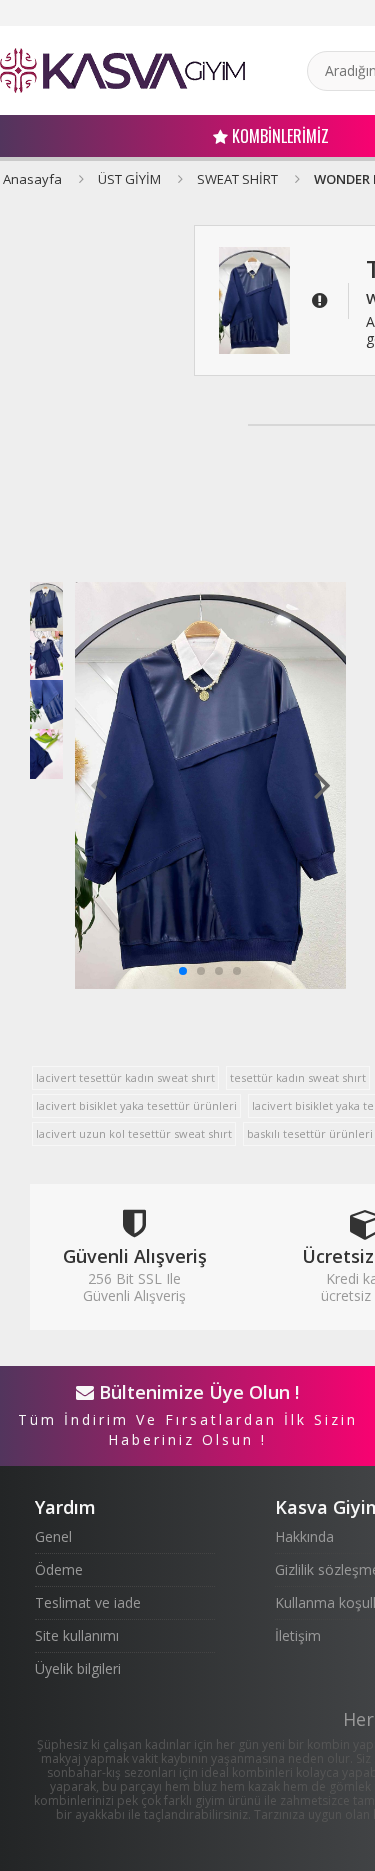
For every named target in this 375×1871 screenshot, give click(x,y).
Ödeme (59, 1569)
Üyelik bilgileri (78, 1668)
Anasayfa (32, 179)
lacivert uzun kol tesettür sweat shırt (134, 1133)
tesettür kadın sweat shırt (298, 1077)
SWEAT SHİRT (237, 179)
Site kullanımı (77, 1635)
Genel (53, 1536)
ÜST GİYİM (129, 179)
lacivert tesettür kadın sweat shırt (125, 1077)
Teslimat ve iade (88, 1602)
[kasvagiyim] (122, 70)
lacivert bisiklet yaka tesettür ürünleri (136, 1105)
